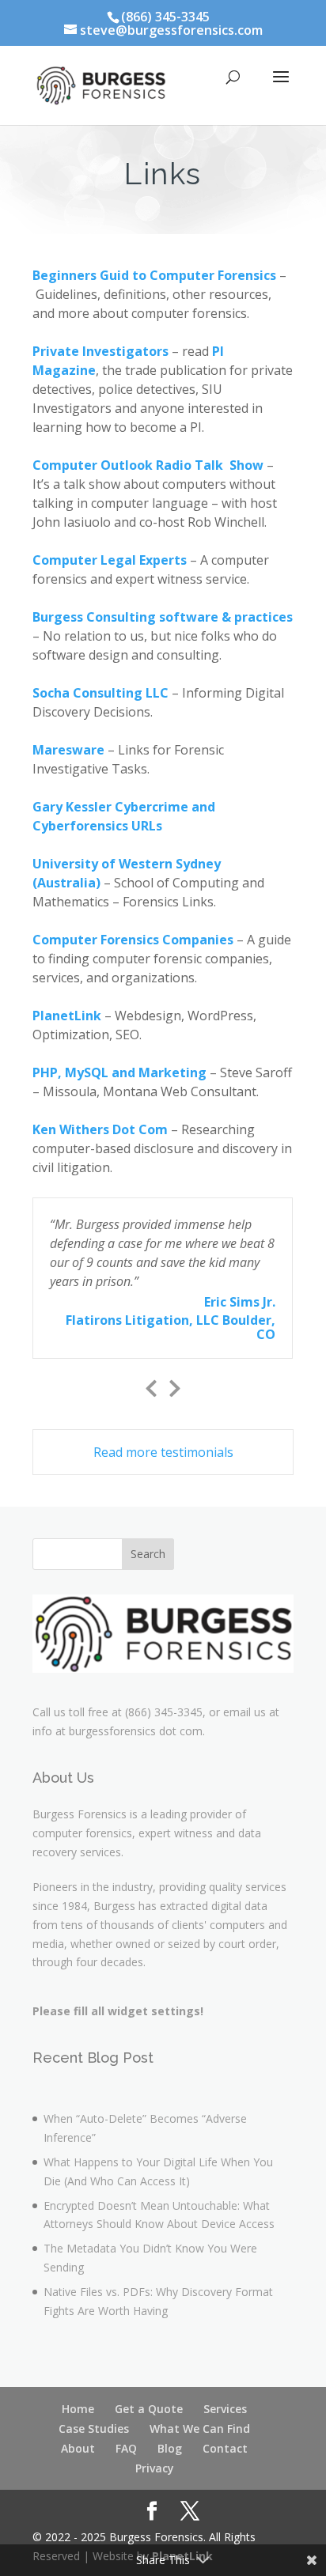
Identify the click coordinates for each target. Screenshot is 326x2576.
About (78, 2448)
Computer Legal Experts (110, 560)
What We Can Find (200, 2428)
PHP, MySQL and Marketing (119, 1072)
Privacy (155, 2468)
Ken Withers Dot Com (100, 1129)
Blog (170, 2448)
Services (225, 2409)
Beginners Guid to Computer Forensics (154, 275)
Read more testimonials (163, 1452)
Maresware (68, 750)
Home (78, 2409)
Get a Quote (149, 2409)
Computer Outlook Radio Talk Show (148, 465)
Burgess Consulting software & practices (163, 617)
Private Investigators (100, 351)
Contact (225, 2448)
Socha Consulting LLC (100, 693)
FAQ (126, 2448)
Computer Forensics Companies (133, 940)
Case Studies (94, 2428)
